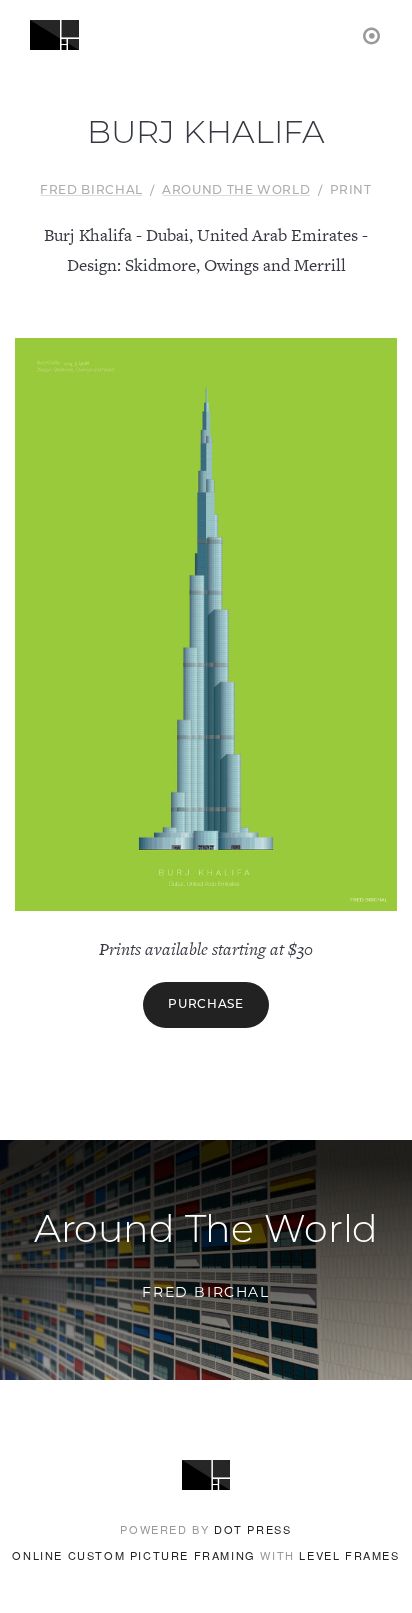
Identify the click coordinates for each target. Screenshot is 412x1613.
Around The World (236, 191)
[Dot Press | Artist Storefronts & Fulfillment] (372, 34)
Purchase (205, 1005)
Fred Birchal (91, 191)
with (205, 1555)
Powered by (205, 1529)
